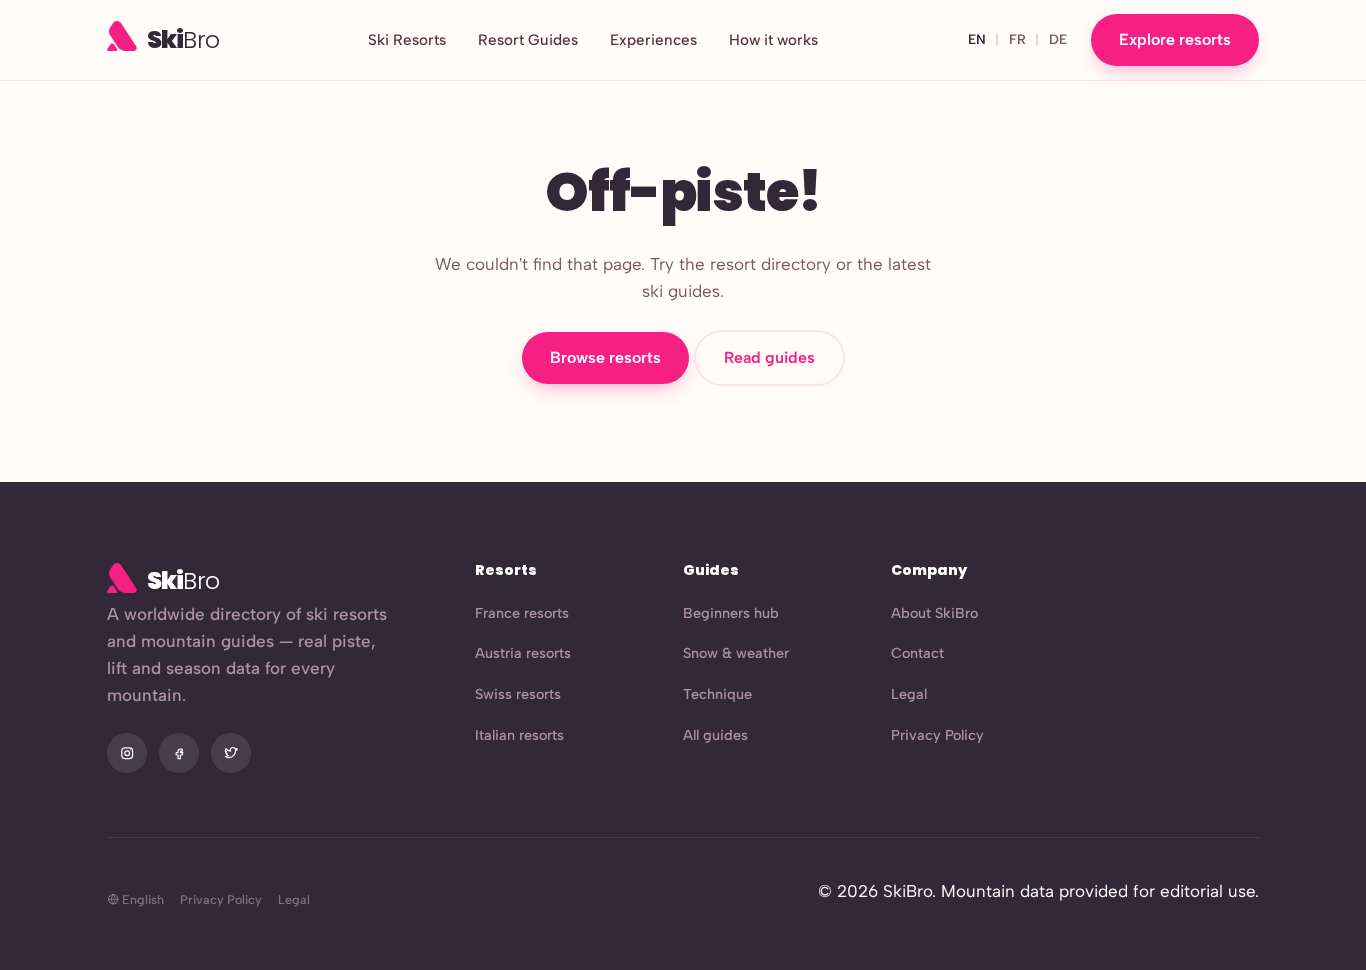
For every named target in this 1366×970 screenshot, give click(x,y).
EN (977, 39)
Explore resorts (1175, 39)
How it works (773, 40)
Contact (917, 653)
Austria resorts (523, 653)
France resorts (522, 613)
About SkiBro (934, 613)
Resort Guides (528, 40)
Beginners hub (731, 613)
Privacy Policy (937, 735)
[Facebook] (179, 753)
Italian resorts (519, 735)
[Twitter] (231, 753)
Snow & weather (736, 653)
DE (1058, 39)
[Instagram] (127, 753)
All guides (715, 735)
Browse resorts (605, 357)
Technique (717, 694)
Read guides (769, 357)
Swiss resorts (518, 694)
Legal (909, 694)
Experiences (653, 40)
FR (1017, 39)
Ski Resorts (407, 40)
